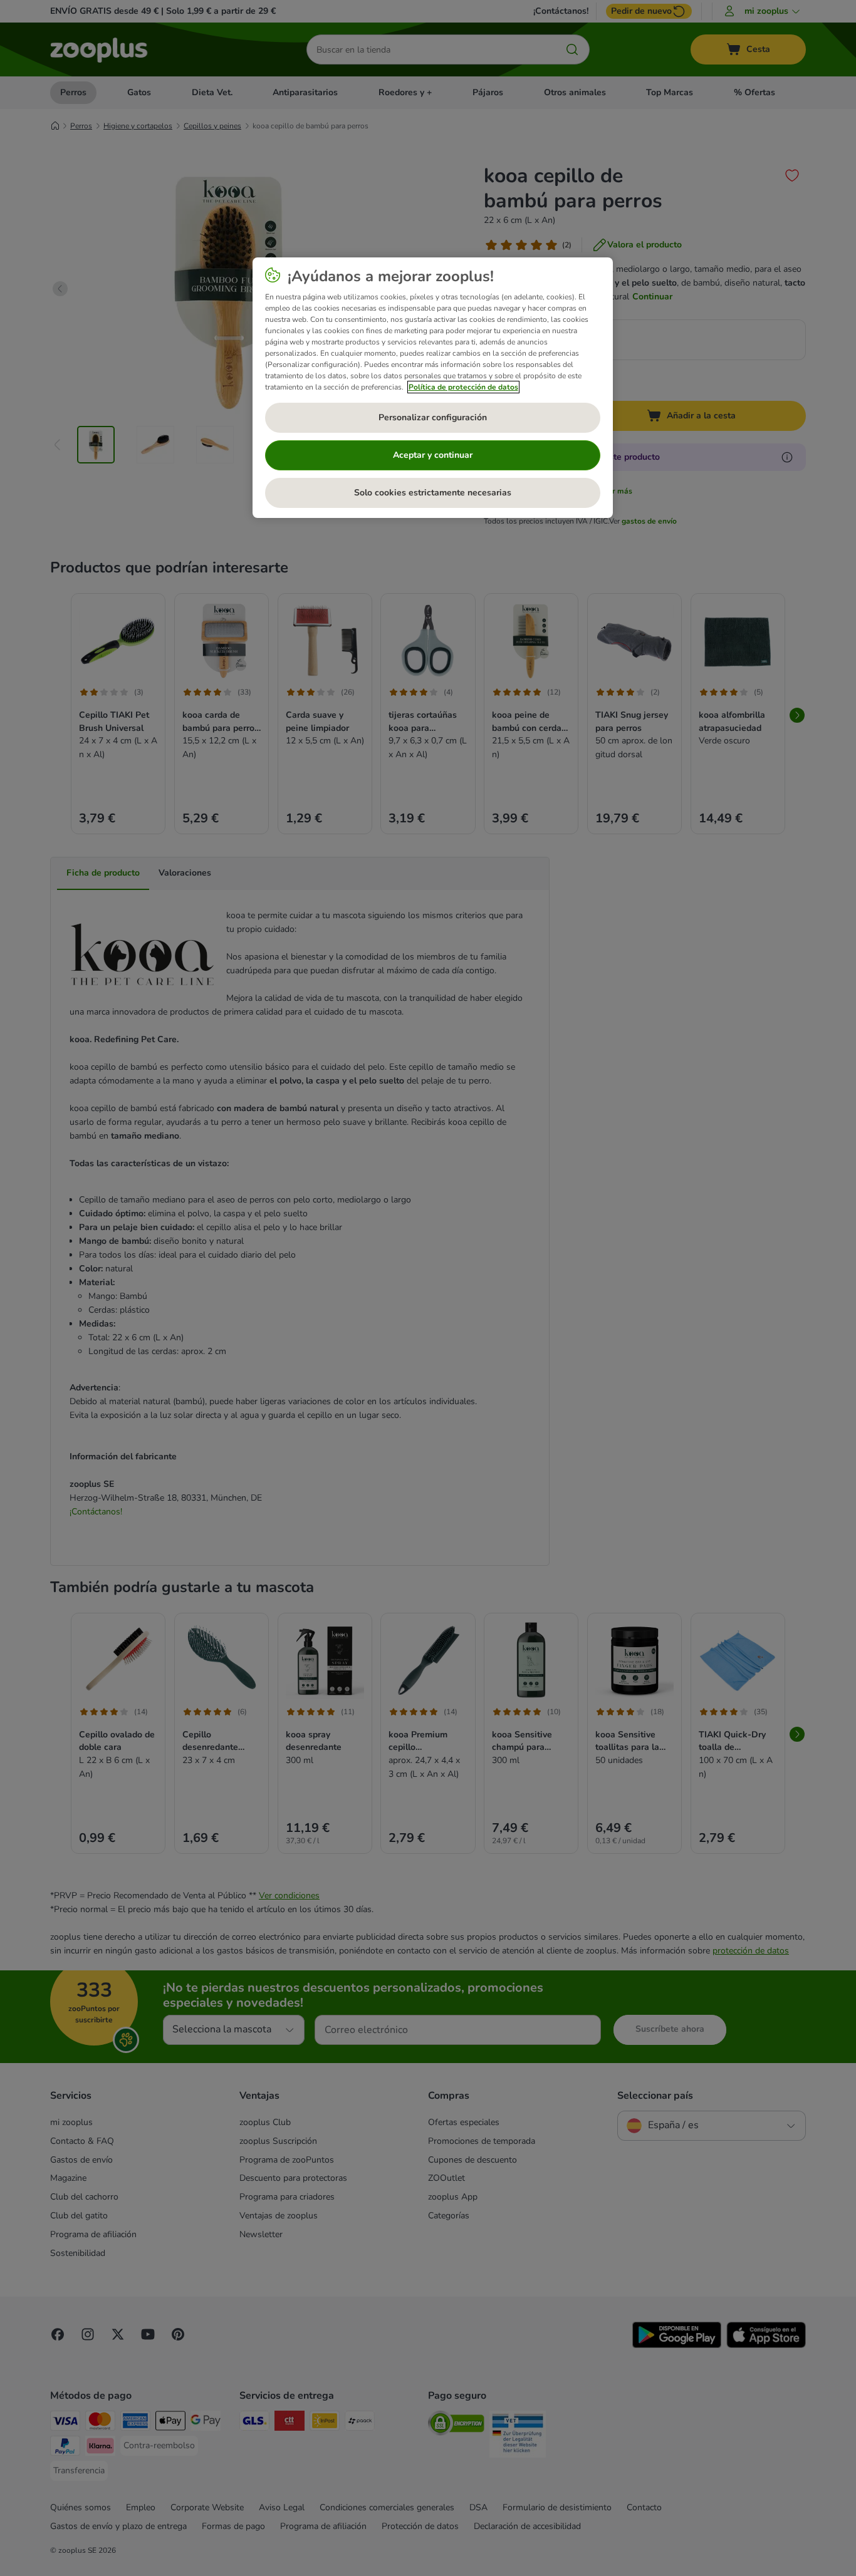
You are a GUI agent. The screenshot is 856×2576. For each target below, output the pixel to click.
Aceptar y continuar (433, 455)
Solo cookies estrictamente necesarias (433, 493)
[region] (433, 388)
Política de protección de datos (463, 387)
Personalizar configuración (433, 417)
